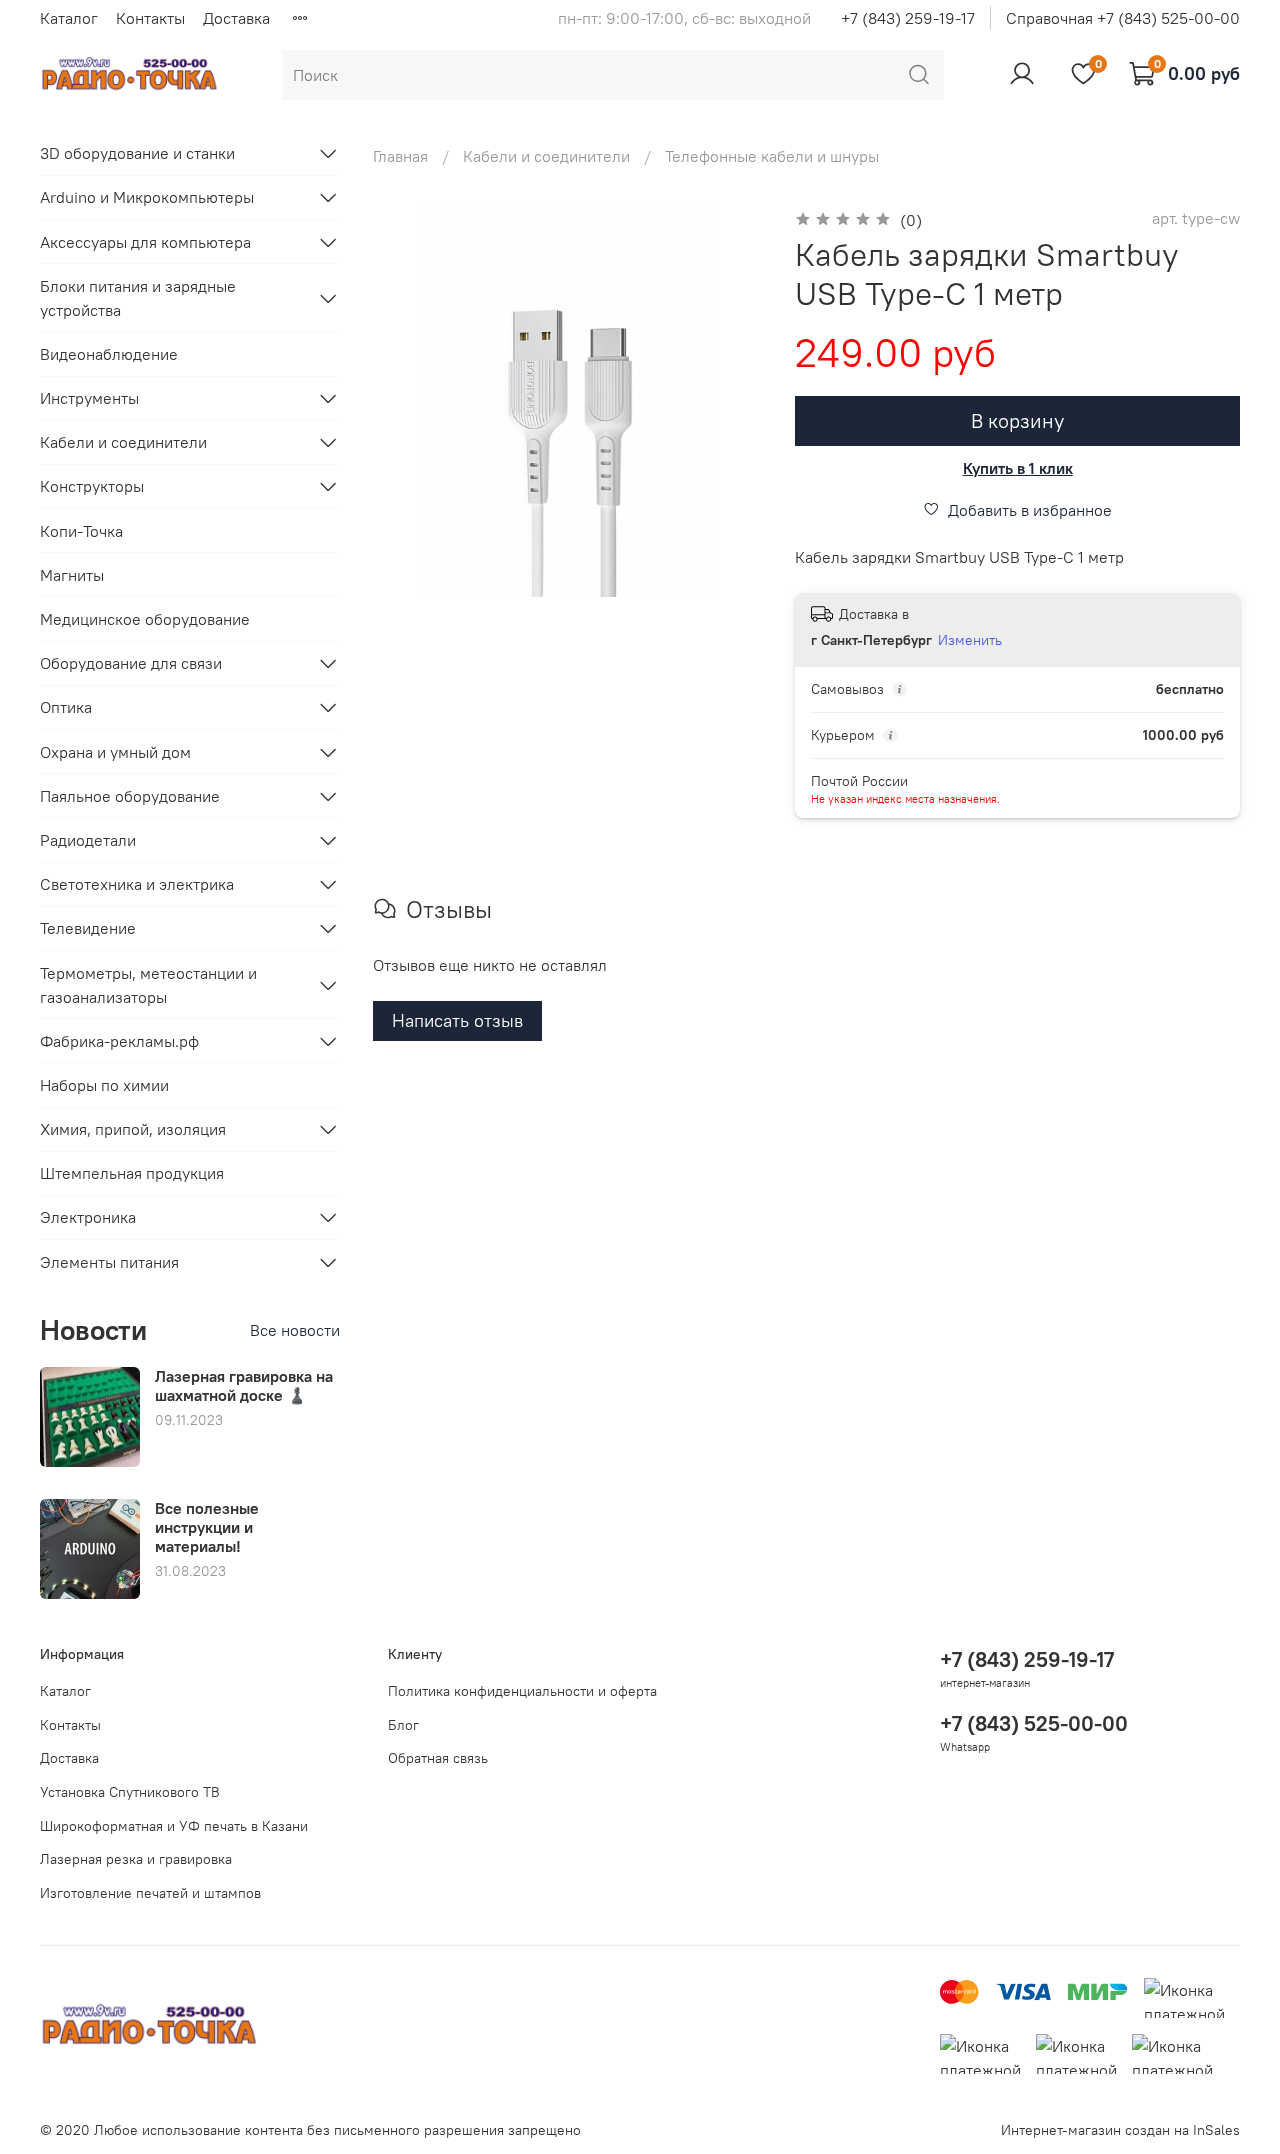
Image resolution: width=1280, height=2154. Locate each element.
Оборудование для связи (131, 663)
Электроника (88, 1217)
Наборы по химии (104, 1085)
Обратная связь (438, 1758)
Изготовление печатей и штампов (150, 1893)
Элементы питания (109, 1262)
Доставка (236, 18)
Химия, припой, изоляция (133, 1129)
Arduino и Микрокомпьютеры (147, 197)
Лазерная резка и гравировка (136, 1859)
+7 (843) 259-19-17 (908, 18)
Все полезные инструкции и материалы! (207, 1527)
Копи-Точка (81, 531)
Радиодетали (88, 840)
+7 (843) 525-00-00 (1034, 1723)
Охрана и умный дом (115, 752)
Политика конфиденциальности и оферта (522, 1691)
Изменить (970, 640)
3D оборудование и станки (137, 153)
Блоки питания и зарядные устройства (138, 298)
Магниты (72, 575)
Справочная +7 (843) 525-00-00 (1123, 18)
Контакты (150, 18)
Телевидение (88, 928)
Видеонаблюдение (109, 354)
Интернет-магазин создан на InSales (1120, 2130)
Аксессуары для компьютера (145, 242)
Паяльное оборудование (130, 796)
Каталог (69, 18)
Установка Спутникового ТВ (130, 1792)
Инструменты (89, 398)
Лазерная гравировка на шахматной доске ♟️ (244, 1385)
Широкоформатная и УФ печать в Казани (174, 1826)
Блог (403, 1725)
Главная (400, 156)
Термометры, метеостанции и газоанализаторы (148, 985)
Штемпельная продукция (132, 1173)
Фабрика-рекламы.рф (119, 1041)
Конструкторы (92, 486)
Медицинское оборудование (145, 619)
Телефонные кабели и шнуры (772, 156)
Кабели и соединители (546, 156)
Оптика (66, 707)
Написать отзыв (457, 1020)
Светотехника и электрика (137, 884)
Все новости (295, 1330)
